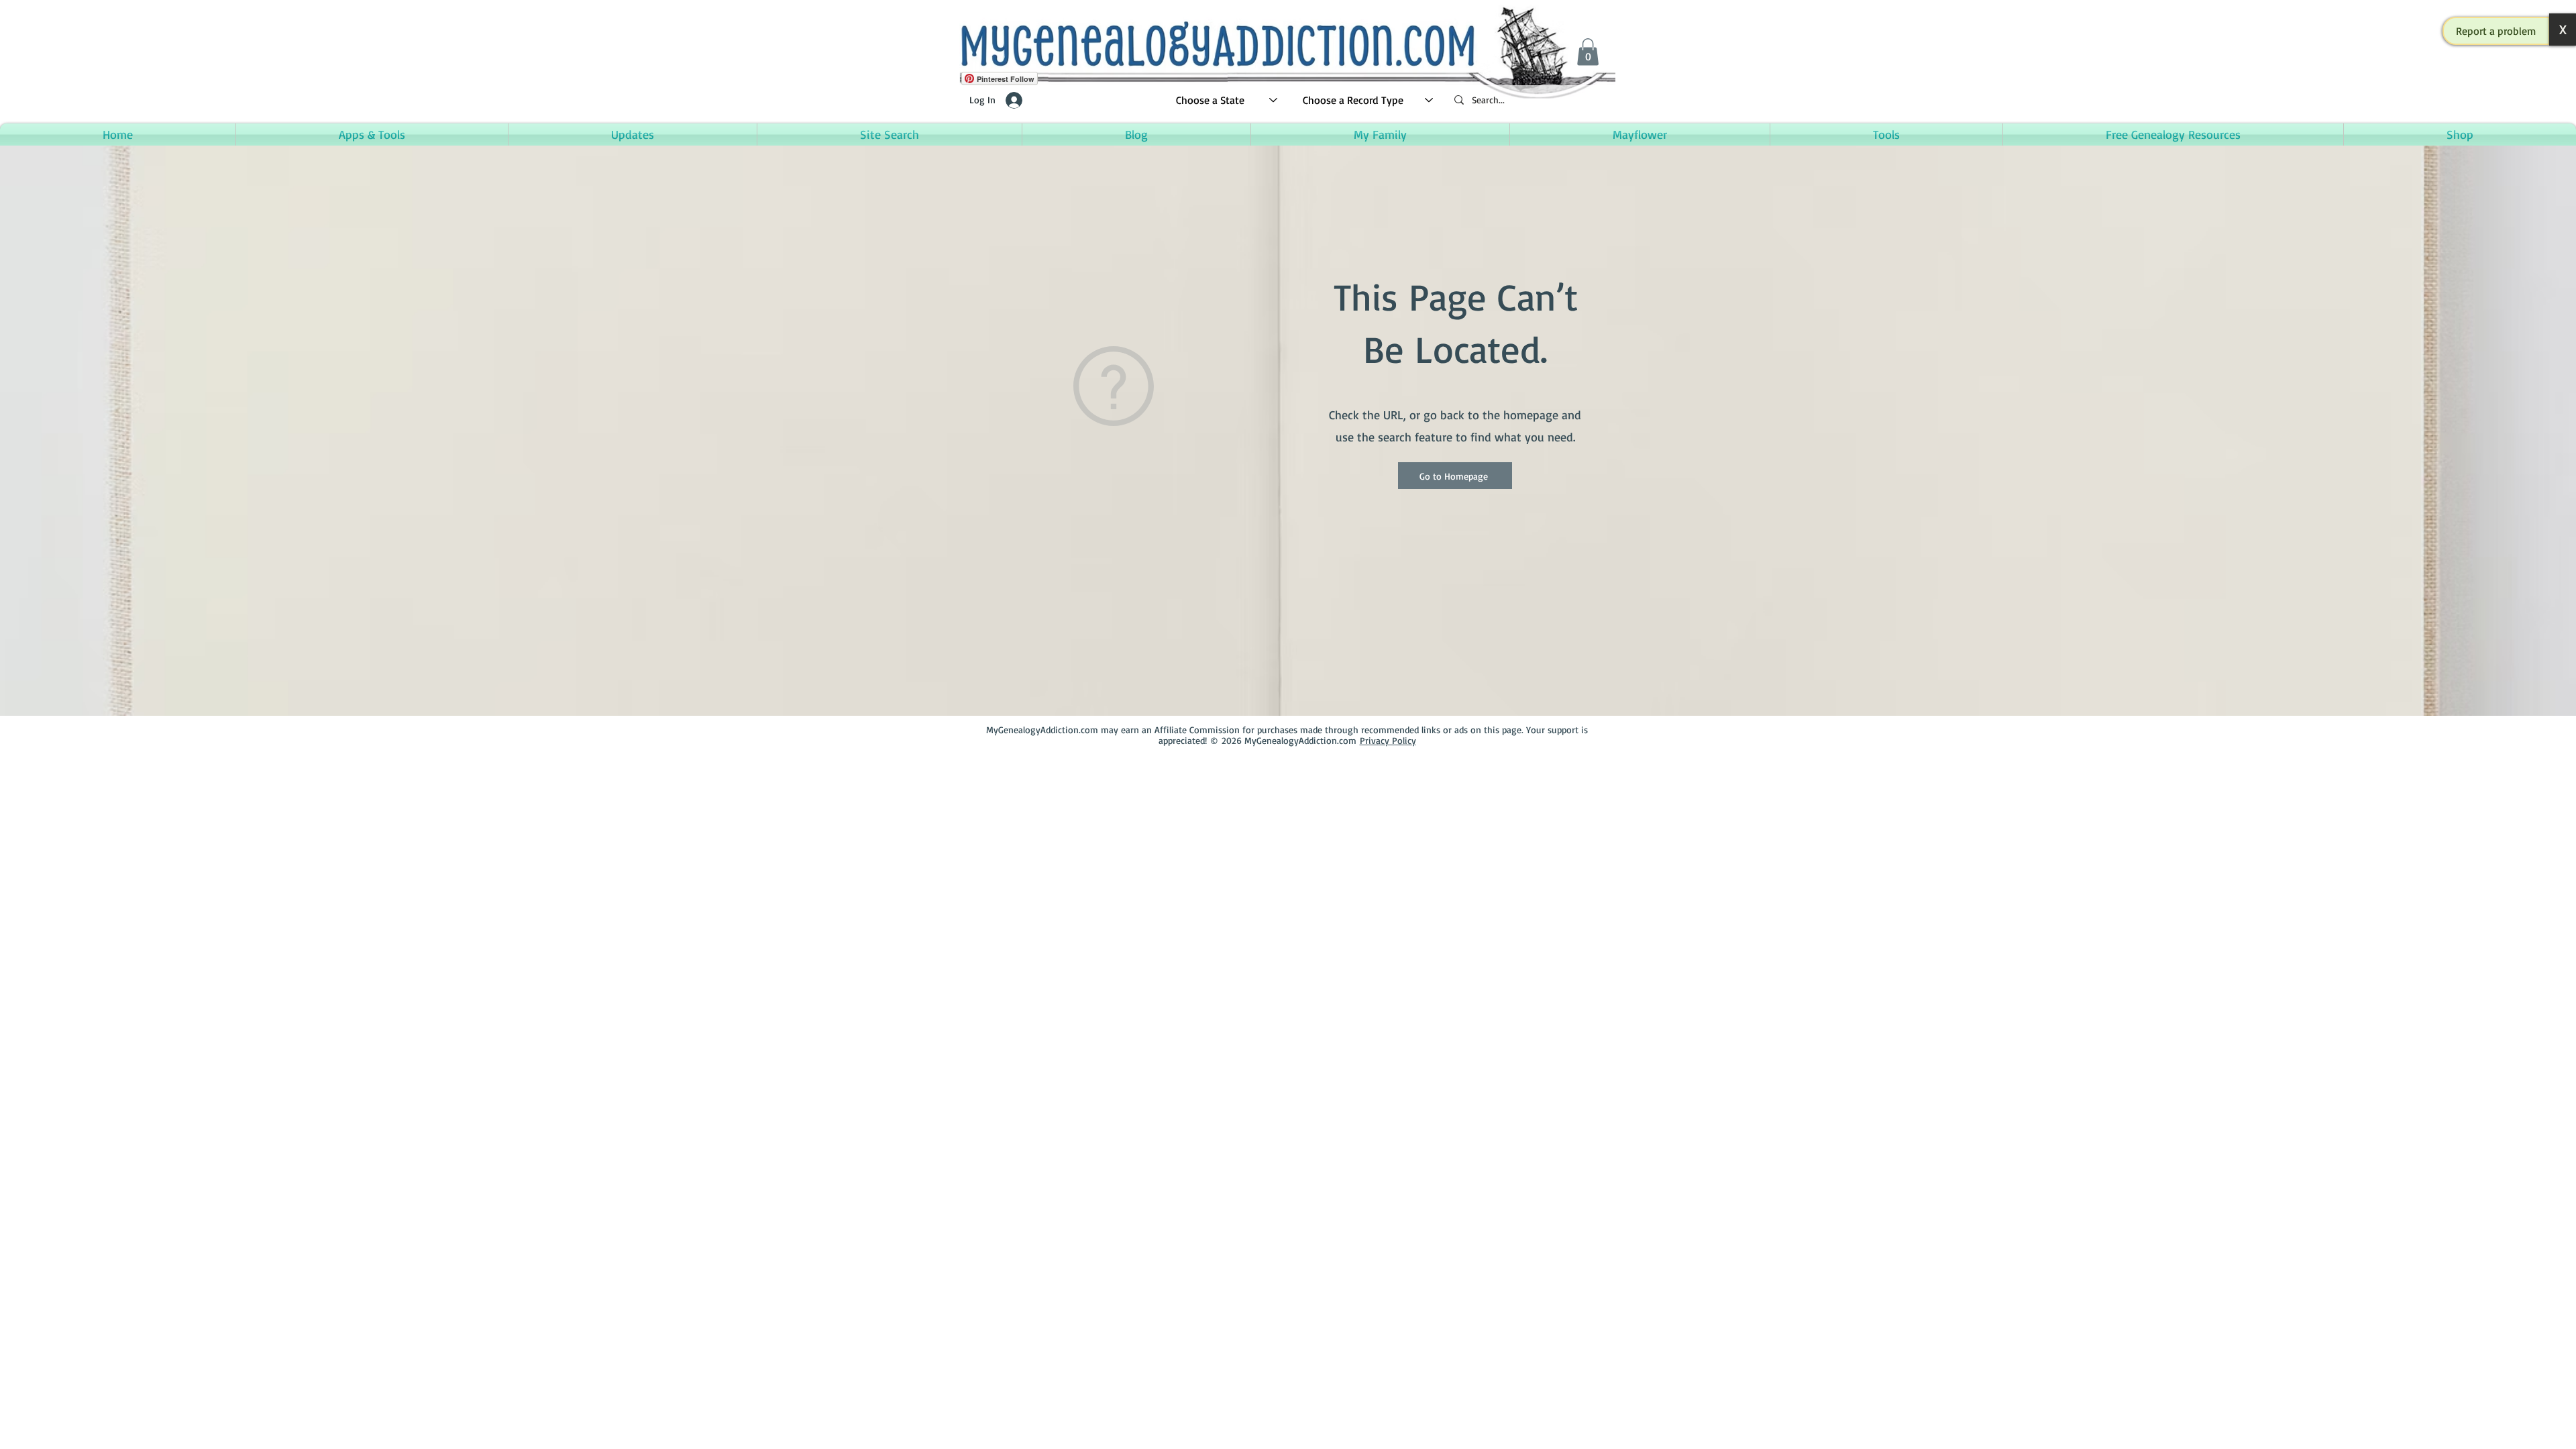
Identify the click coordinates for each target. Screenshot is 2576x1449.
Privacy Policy (1388, 740)
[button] (2496, 31)
